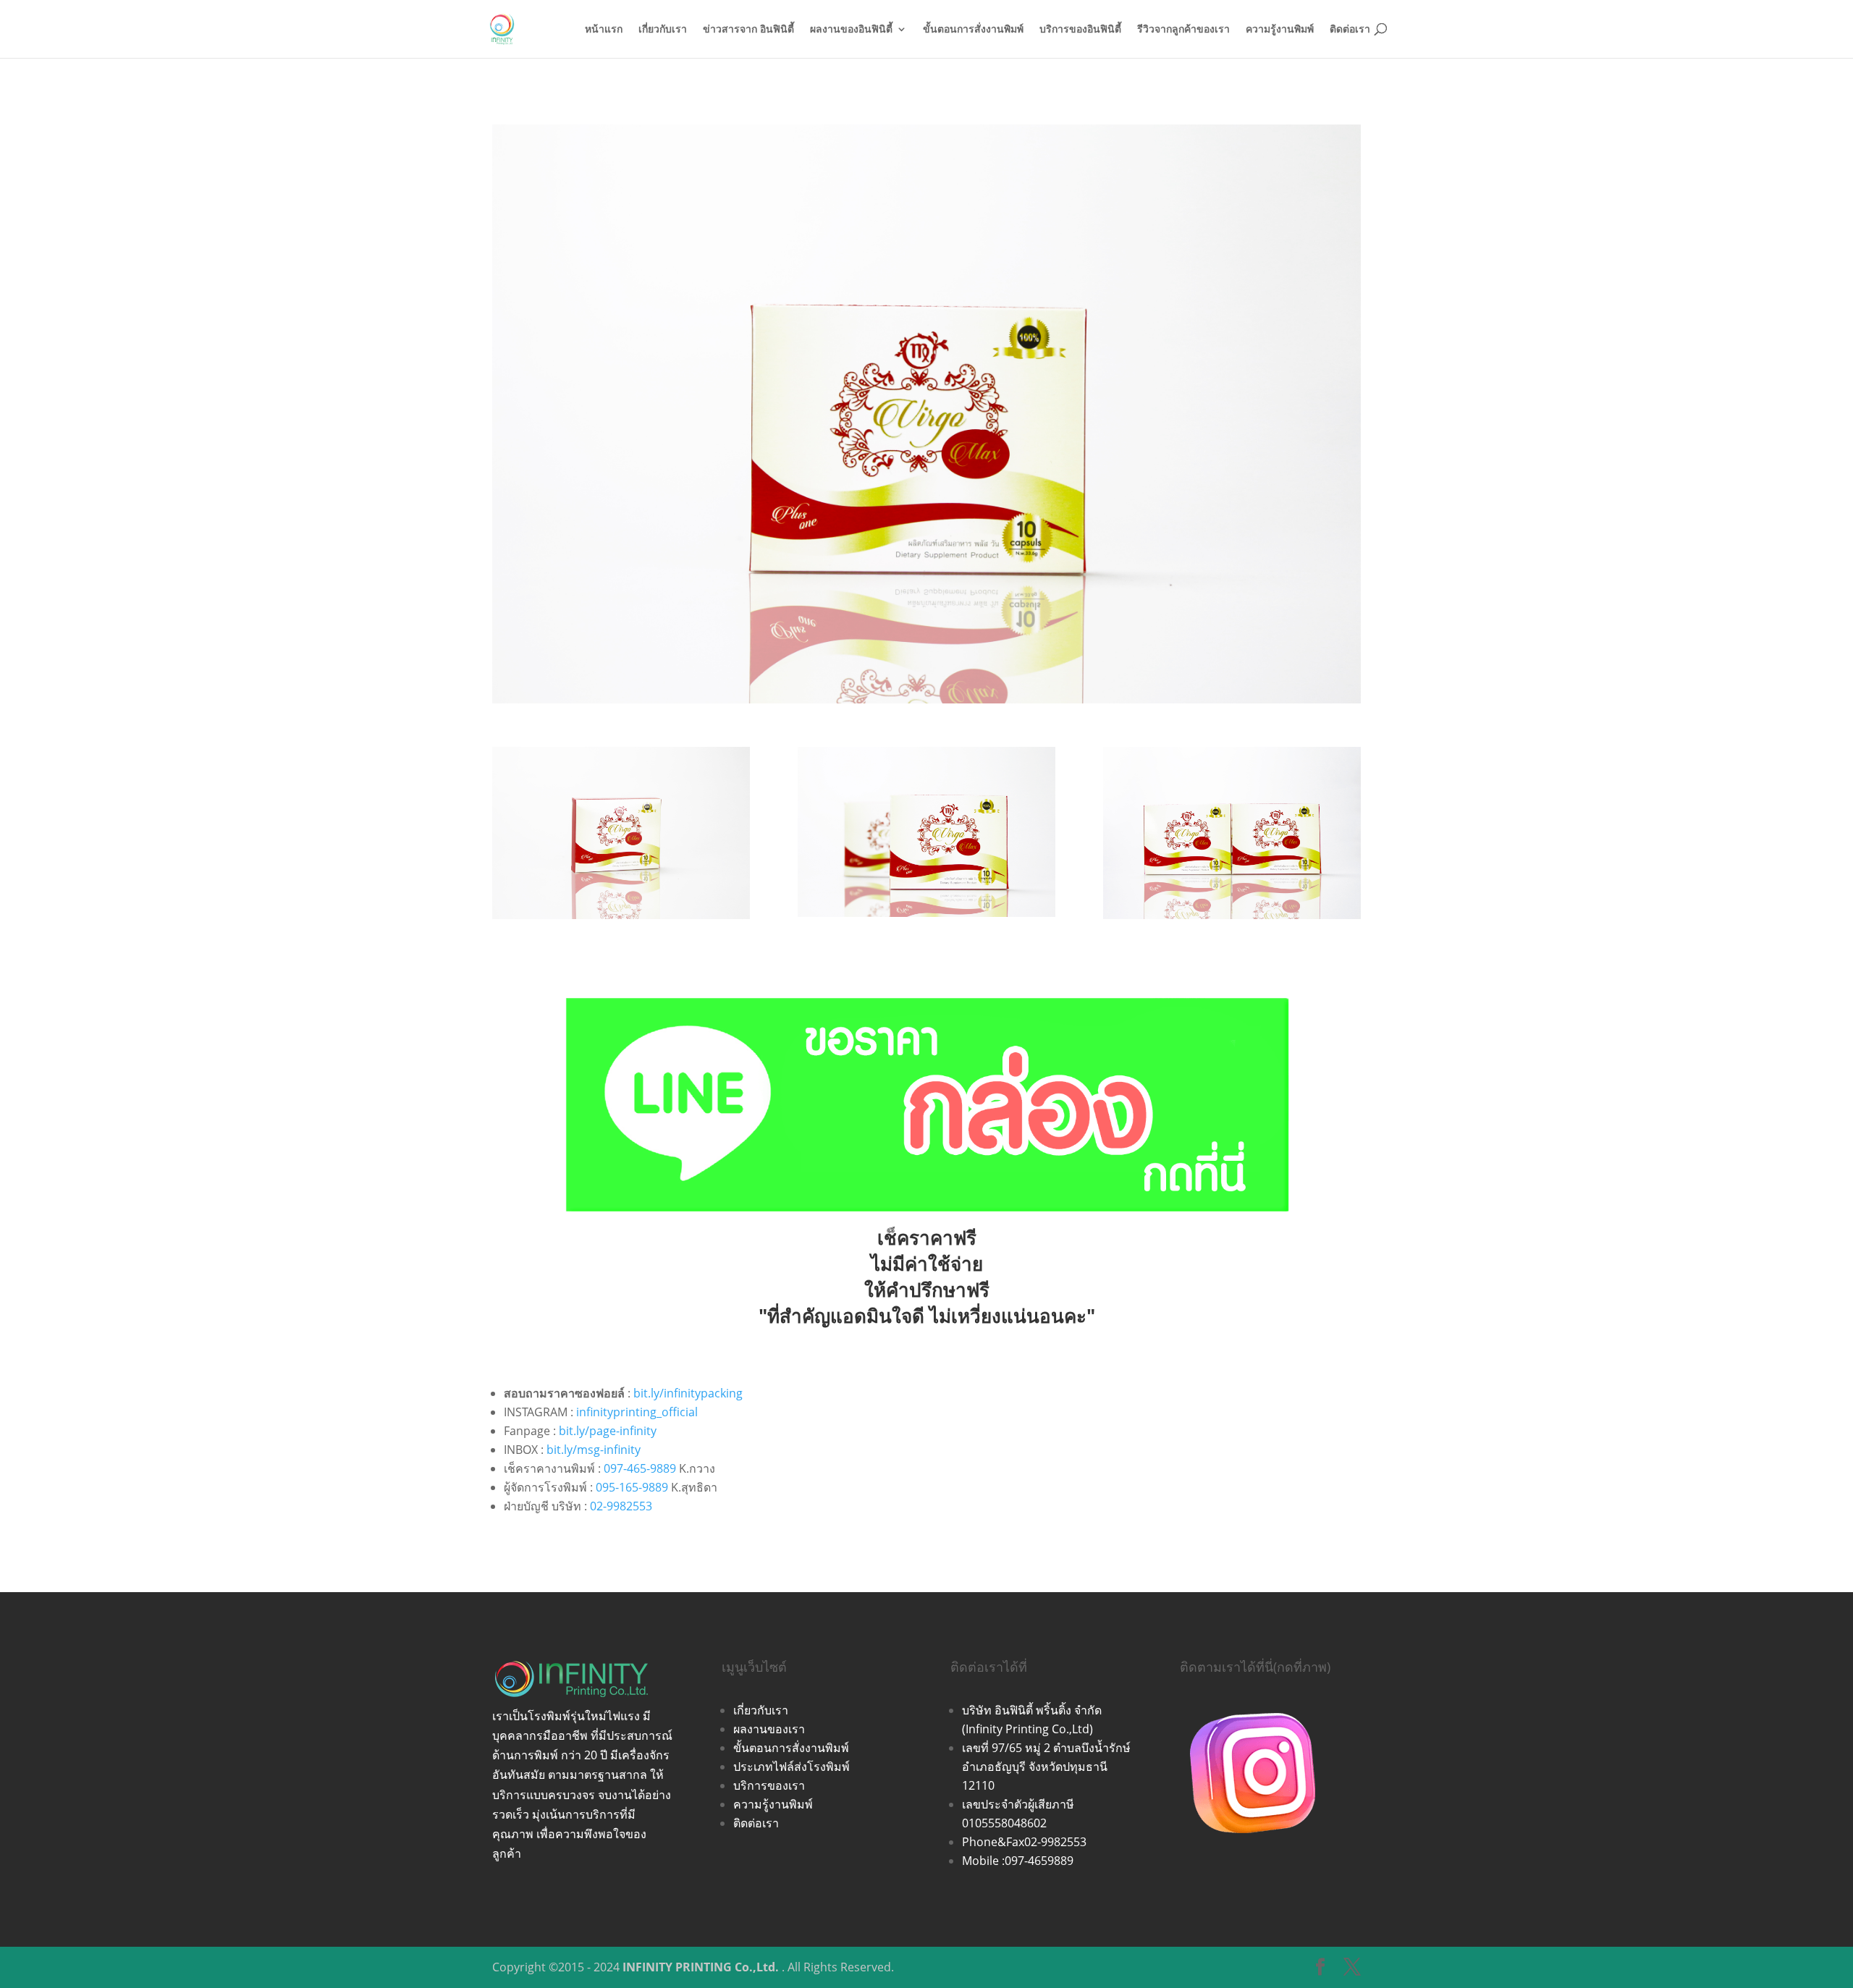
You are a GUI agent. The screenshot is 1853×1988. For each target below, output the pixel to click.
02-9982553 (621, 1506)
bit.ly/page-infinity (608, 1431)
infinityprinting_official (637, 1412)
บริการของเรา (769, 1785)
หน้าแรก (604, 30)
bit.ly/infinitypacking (688, 1393)
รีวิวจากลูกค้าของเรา (1183, 30)
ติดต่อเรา (1350, 30)
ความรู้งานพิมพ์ (1280, 30)
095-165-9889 (632, 1487)
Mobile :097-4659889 (1018, 1861)
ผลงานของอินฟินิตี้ (851, 30)
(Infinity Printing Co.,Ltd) (1027, 1729)
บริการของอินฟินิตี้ (1080, 30)
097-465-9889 (640, 1468)
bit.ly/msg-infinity (594, 1450)
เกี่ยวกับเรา (663, 30)
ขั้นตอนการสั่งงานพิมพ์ (973, 30)
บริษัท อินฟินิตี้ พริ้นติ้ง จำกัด (1032, 1710)
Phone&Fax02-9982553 (1024, 1842)
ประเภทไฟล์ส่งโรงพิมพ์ (792, 1767)
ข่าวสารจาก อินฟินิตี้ (748, 30)
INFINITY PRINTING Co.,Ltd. (701, 1967)
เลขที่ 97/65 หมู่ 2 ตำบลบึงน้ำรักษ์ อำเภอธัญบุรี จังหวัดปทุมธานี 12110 (1046, 1767)
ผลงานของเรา (769, 1729)
